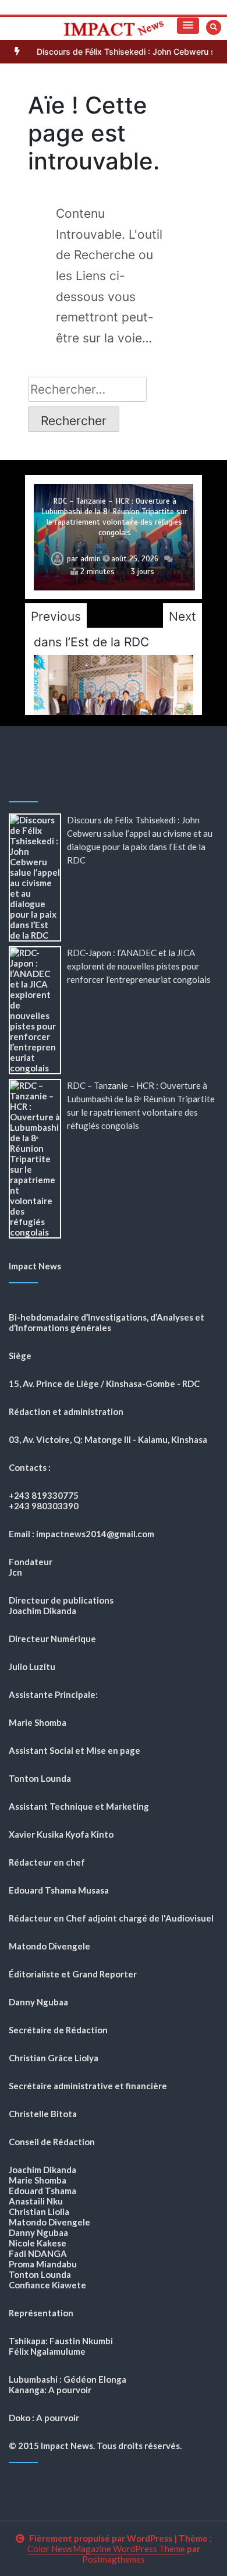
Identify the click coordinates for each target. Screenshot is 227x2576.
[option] (114, 537)
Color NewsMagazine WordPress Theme (106, 2549)
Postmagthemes (114, 2559)
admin (91, 559)
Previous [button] (56, 616)
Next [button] (182, 616)
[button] (188, 26)
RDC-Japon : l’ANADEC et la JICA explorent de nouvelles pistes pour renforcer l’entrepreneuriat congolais (139, 966)
